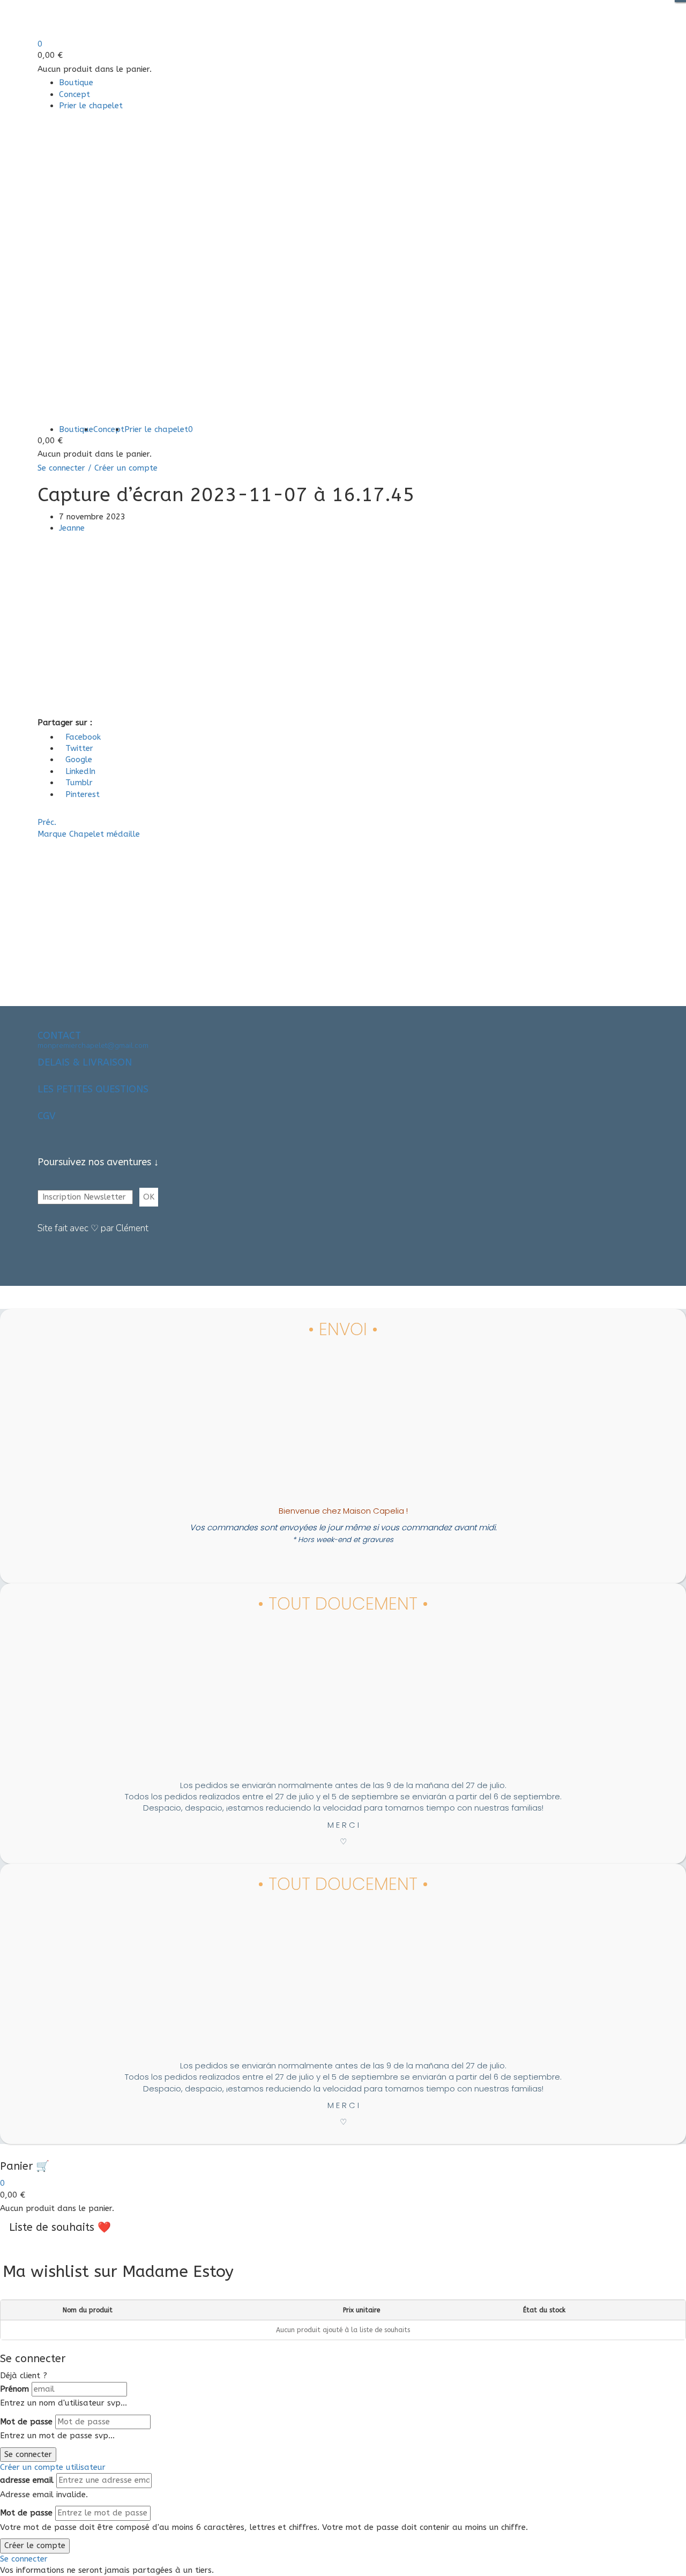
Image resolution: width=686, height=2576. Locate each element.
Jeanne (72, 528)
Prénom (14, 2389)
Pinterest (83, 794)
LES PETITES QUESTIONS (93, 1089)
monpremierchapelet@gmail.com (93, 1045)
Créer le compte (35, 2545)
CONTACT (59, 1036)
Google (79, 760)
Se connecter (28, 2454)
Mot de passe (26, 2422)
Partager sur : (65, 723)
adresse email (27, 2480)
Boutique (76, 83)
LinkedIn (80, 771)
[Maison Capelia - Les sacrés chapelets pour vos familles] (79, 19)
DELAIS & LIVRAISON (85, 1062)
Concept (74, 94)
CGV (47, 1116)
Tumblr (79, 783)
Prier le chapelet (91, 106)
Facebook (83, 737)
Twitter (79, 748)
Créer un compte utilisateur (53, 2467)
